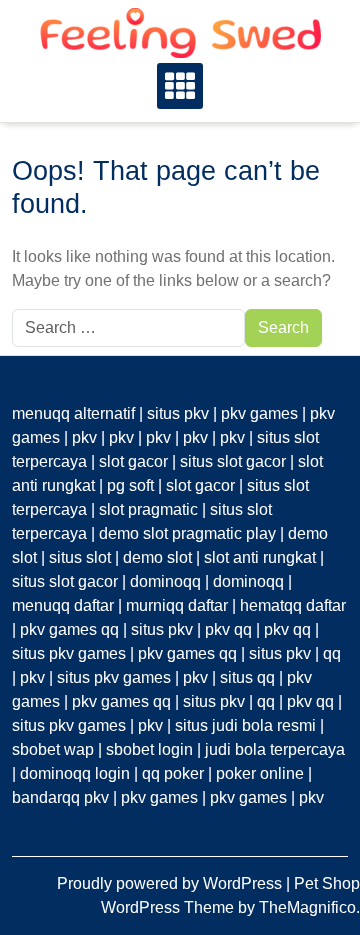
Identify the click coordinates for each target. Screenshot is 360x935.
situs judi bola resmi (245, 725)
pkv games (259, 413)
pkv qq (228, 629)
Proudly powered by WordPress (171, 883)
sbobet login (149, 749)
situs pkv (178, 413)
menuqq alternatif (73, 413)
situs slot (80, 557)
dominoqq (165, 581)
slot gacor (133, 461)
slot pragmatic (148, 509)
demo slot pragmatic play (187, 533)
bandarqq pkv (60, 797)
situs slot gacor (233, 461)
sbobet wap (53, 749)
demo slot (157, 557)
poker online (260, 773)
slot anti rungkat (260, 557)
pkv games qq (69, 629)
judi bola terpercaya (275, 749)
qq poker (173, 773)
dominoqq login (75, 773)
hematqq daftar (293, 605)
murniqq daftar (177, 605)
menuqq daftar (63, 605)
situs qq (247, 677)
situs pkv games (69, 653)
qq (332, 653)
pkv (84, 437)
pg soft (130, 485)
